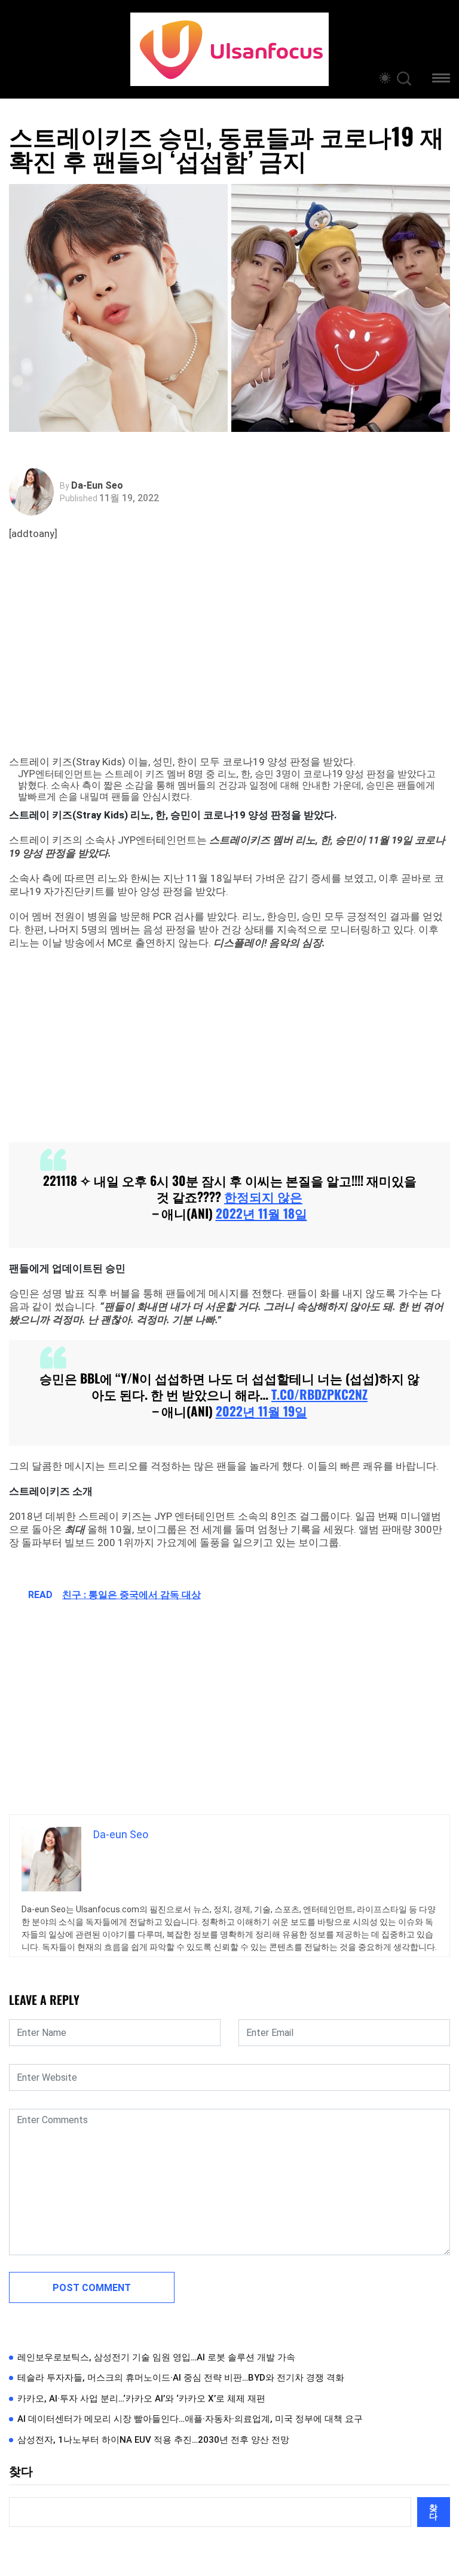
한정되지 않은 (263, 1196)
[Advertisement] (232, 660)
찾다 (21, 2471)
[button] (441, 80)
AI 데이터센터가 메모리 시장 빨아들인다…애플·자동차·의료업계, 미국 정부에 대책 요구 (190, 2419)
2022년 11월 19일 (261, 1411)
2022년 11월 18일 (261, 1213)
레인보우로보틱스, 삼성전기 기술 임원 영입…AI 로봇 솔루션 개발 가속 (156, 2357)
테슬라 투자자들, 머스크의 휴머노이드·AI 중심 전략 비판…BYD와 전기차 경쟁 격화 (181, 2378)
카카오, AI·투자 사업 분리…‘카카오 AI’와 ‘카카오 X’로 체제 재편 (141, 2399)
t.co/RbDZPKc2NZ (319, 1394)
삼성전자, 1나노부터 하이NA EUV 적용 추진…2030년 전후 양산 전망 (153, 2440)
